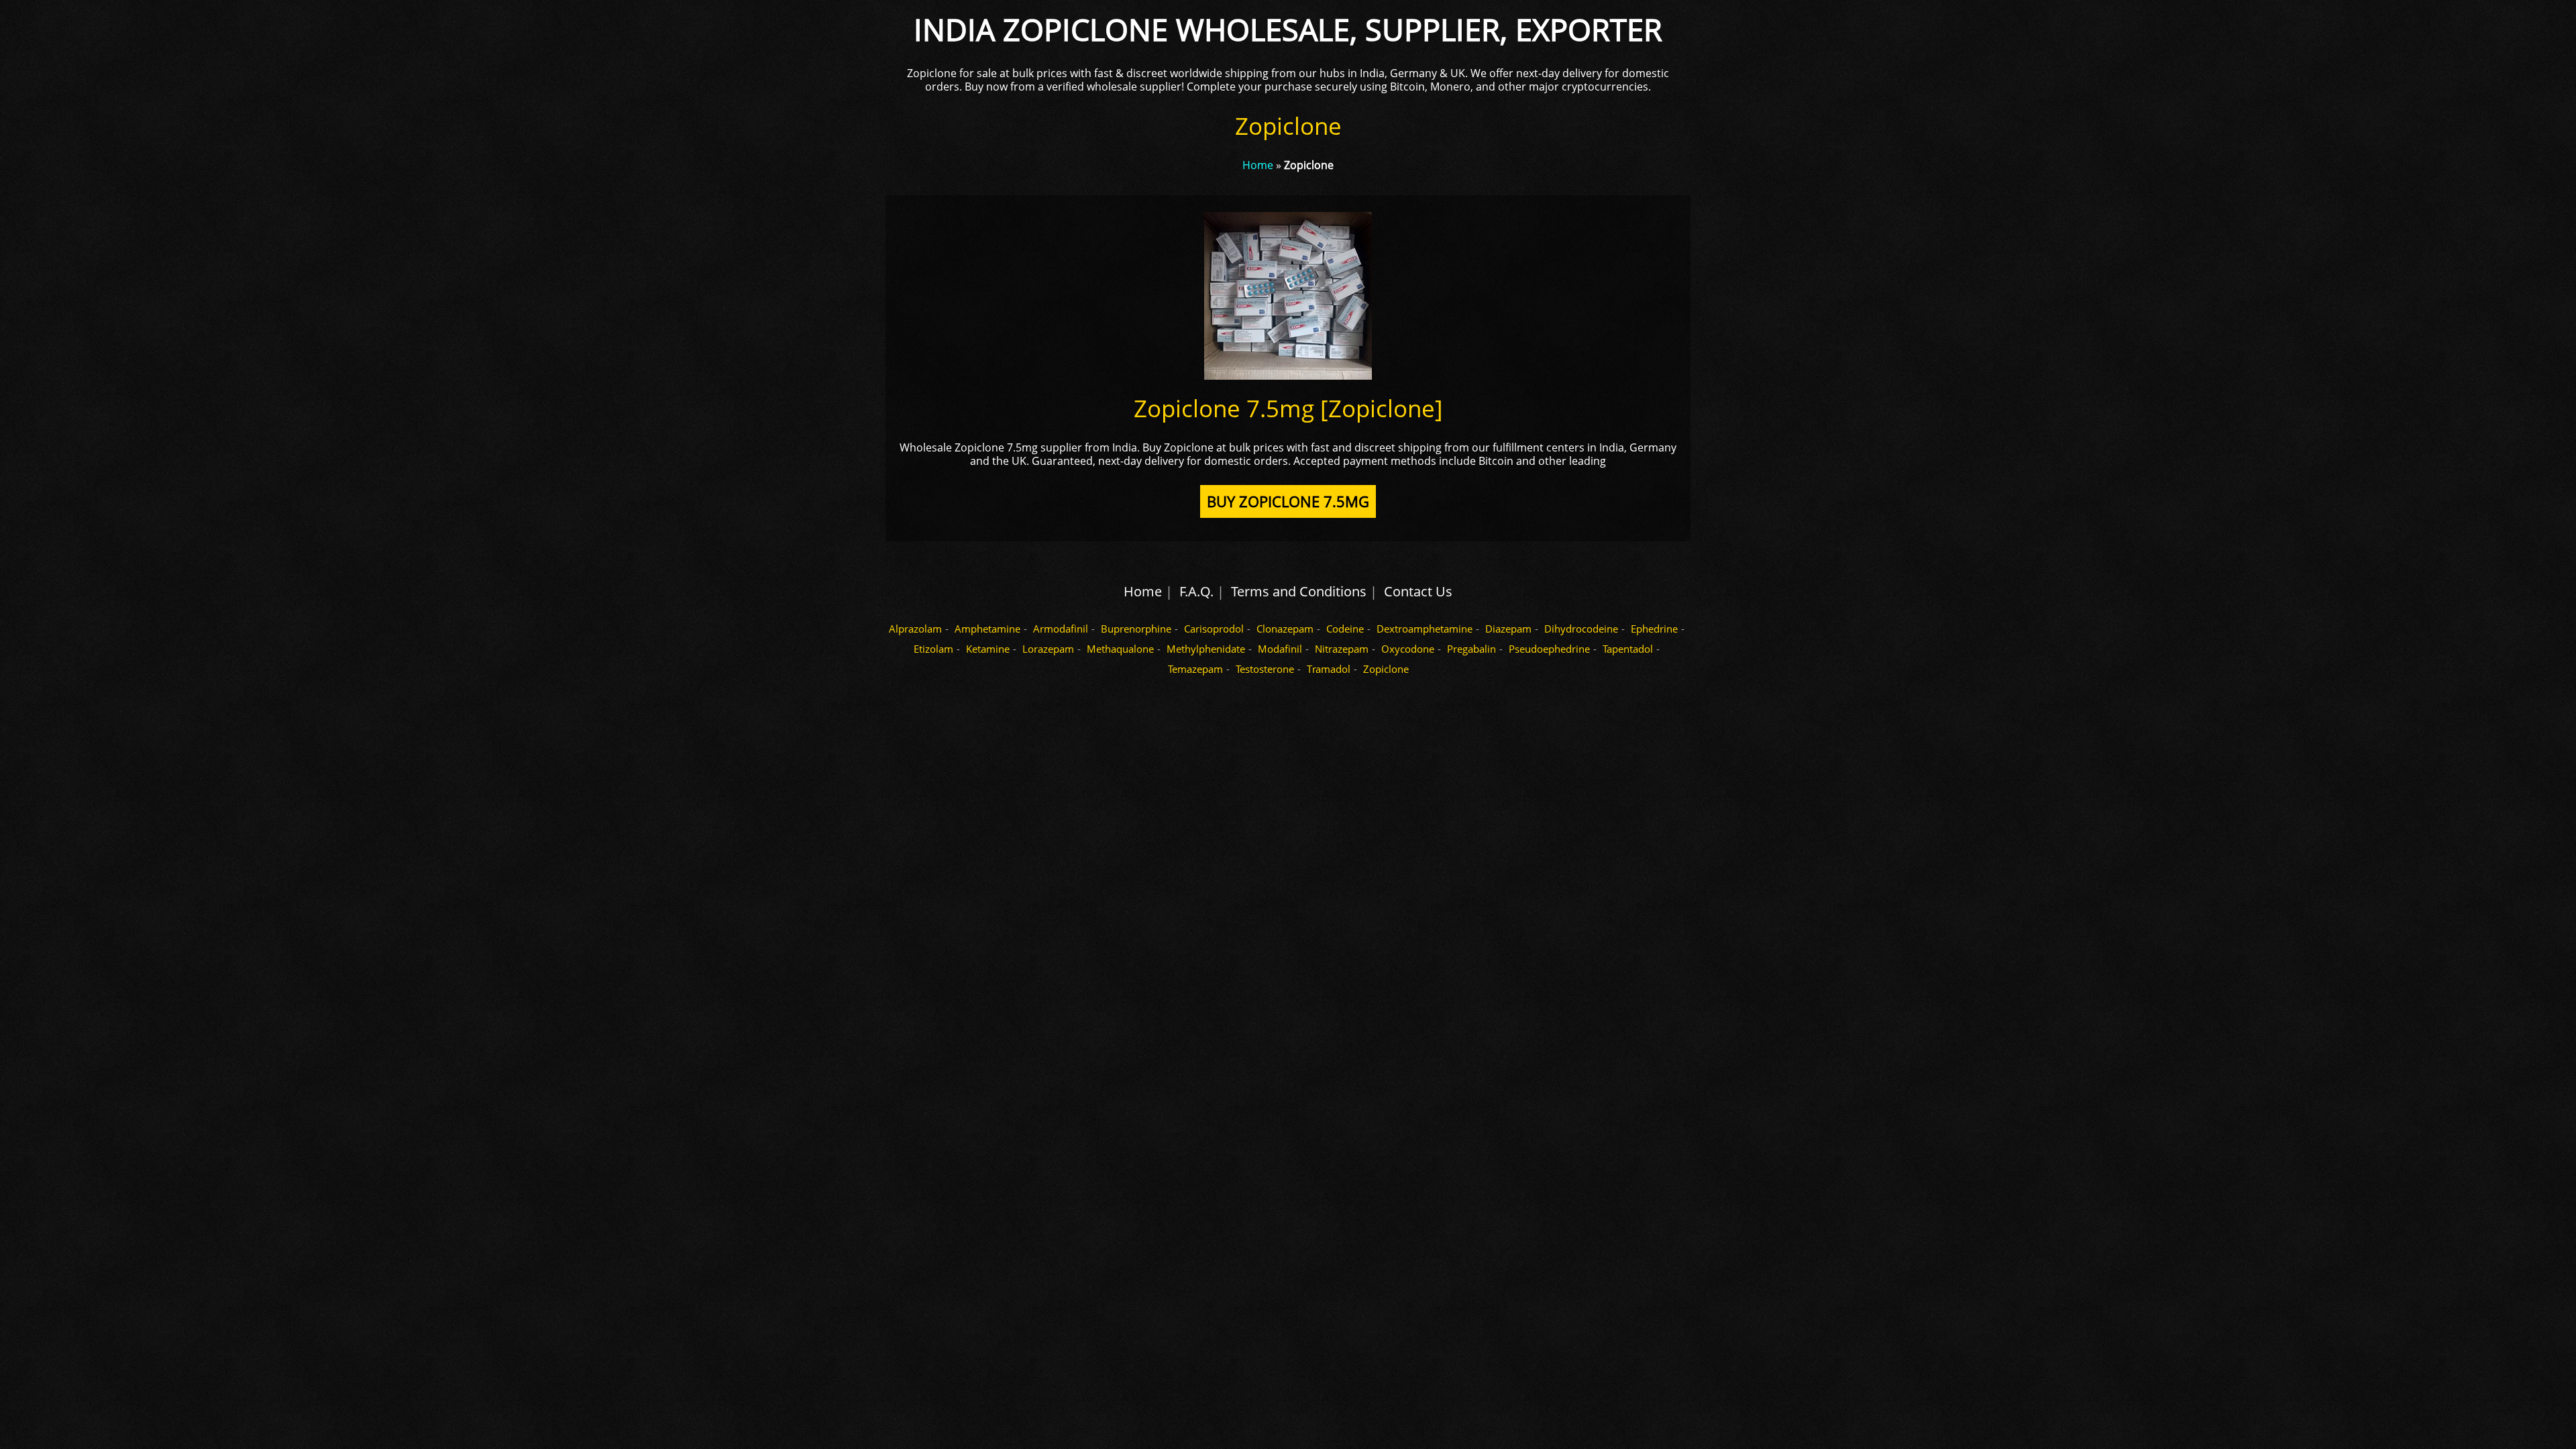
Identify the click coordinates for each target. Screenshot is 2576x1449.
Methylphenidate (1206, 649)
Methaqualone (1120, 649)
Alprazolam (915, 629)
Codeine (1345, 629)
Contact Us (1418, 591)
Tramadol (1329, 669)
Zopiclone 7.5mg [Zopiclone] (1288, 408)
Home (1258, 165)
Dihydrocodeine (1581, 629)
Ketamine (988, 649)
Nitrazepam (1342, 649)
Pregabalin (1471, 649)
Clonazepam (1285, 629)
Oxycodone (1408, 649)
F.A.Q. (1196, 591)
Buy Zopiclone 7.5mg (1288, 501)
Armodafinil (1061, 629)
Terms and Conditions (1299, 591)
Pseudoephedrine (1549, 649)
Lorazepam (1048, 649)
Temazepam (1195, 669)
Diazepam (1508, 629)
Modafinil (1280, 649)
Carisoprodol (1214, 629)
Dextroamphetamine (1425, 629)
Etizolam (933, 649)
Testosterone (1265, 669)
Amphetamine (987, 629)
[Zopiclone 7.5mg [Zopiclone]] (1288, 376)
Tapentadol (1628, 649)
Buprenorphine (1136, 629)
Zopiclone (1386, 669)
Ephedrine (1654, 629)
